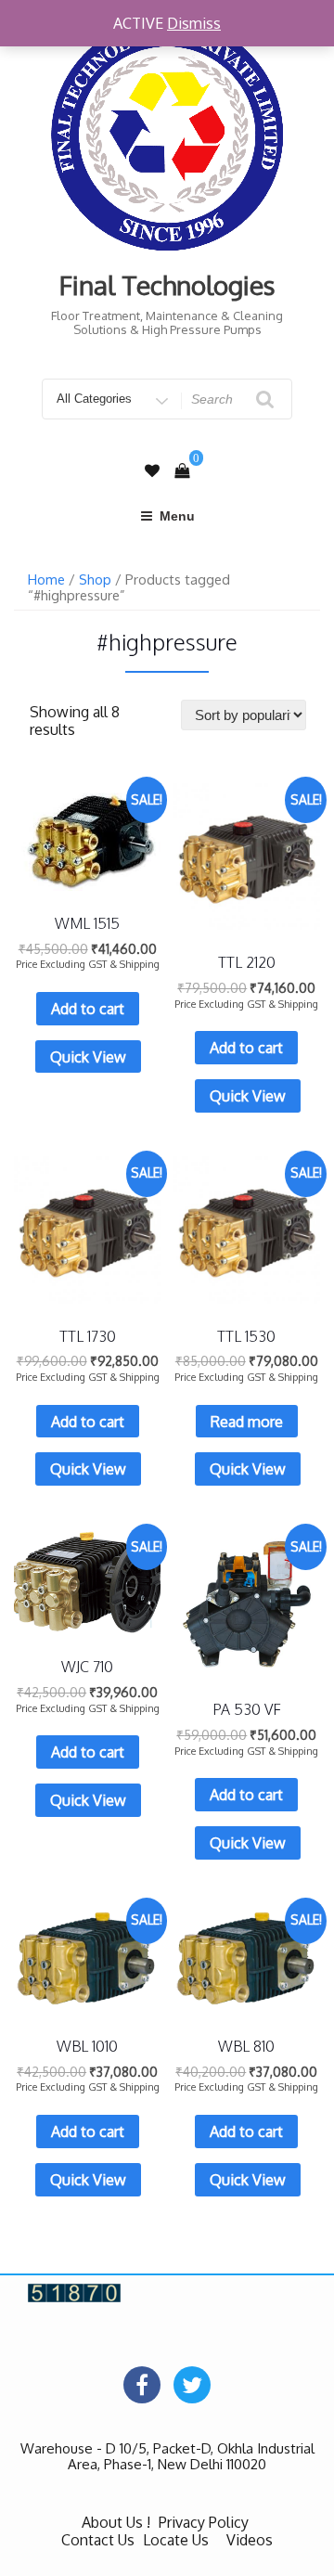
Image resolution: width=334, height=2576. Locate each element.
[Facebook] (142, 2385)
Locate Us (176, 2540)
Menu (177, 516)
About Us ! (116, 2522)
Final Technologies (167, 285)
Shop (95, 579)
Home (46, 579)
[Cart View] (182, 470)
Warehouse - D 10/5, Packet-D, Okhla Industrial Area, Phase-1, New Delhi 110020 (167, 2456)
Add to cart (88, 1009)
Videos (250, 2540)
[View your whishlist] (152, 471)
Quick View (88, 1057)
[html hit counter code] (74, 2291)
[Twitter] (192, 2385)
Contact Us (98, 2540)
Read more (247, 1422)
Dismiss (194, 23)
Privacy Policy (204, 2522)
